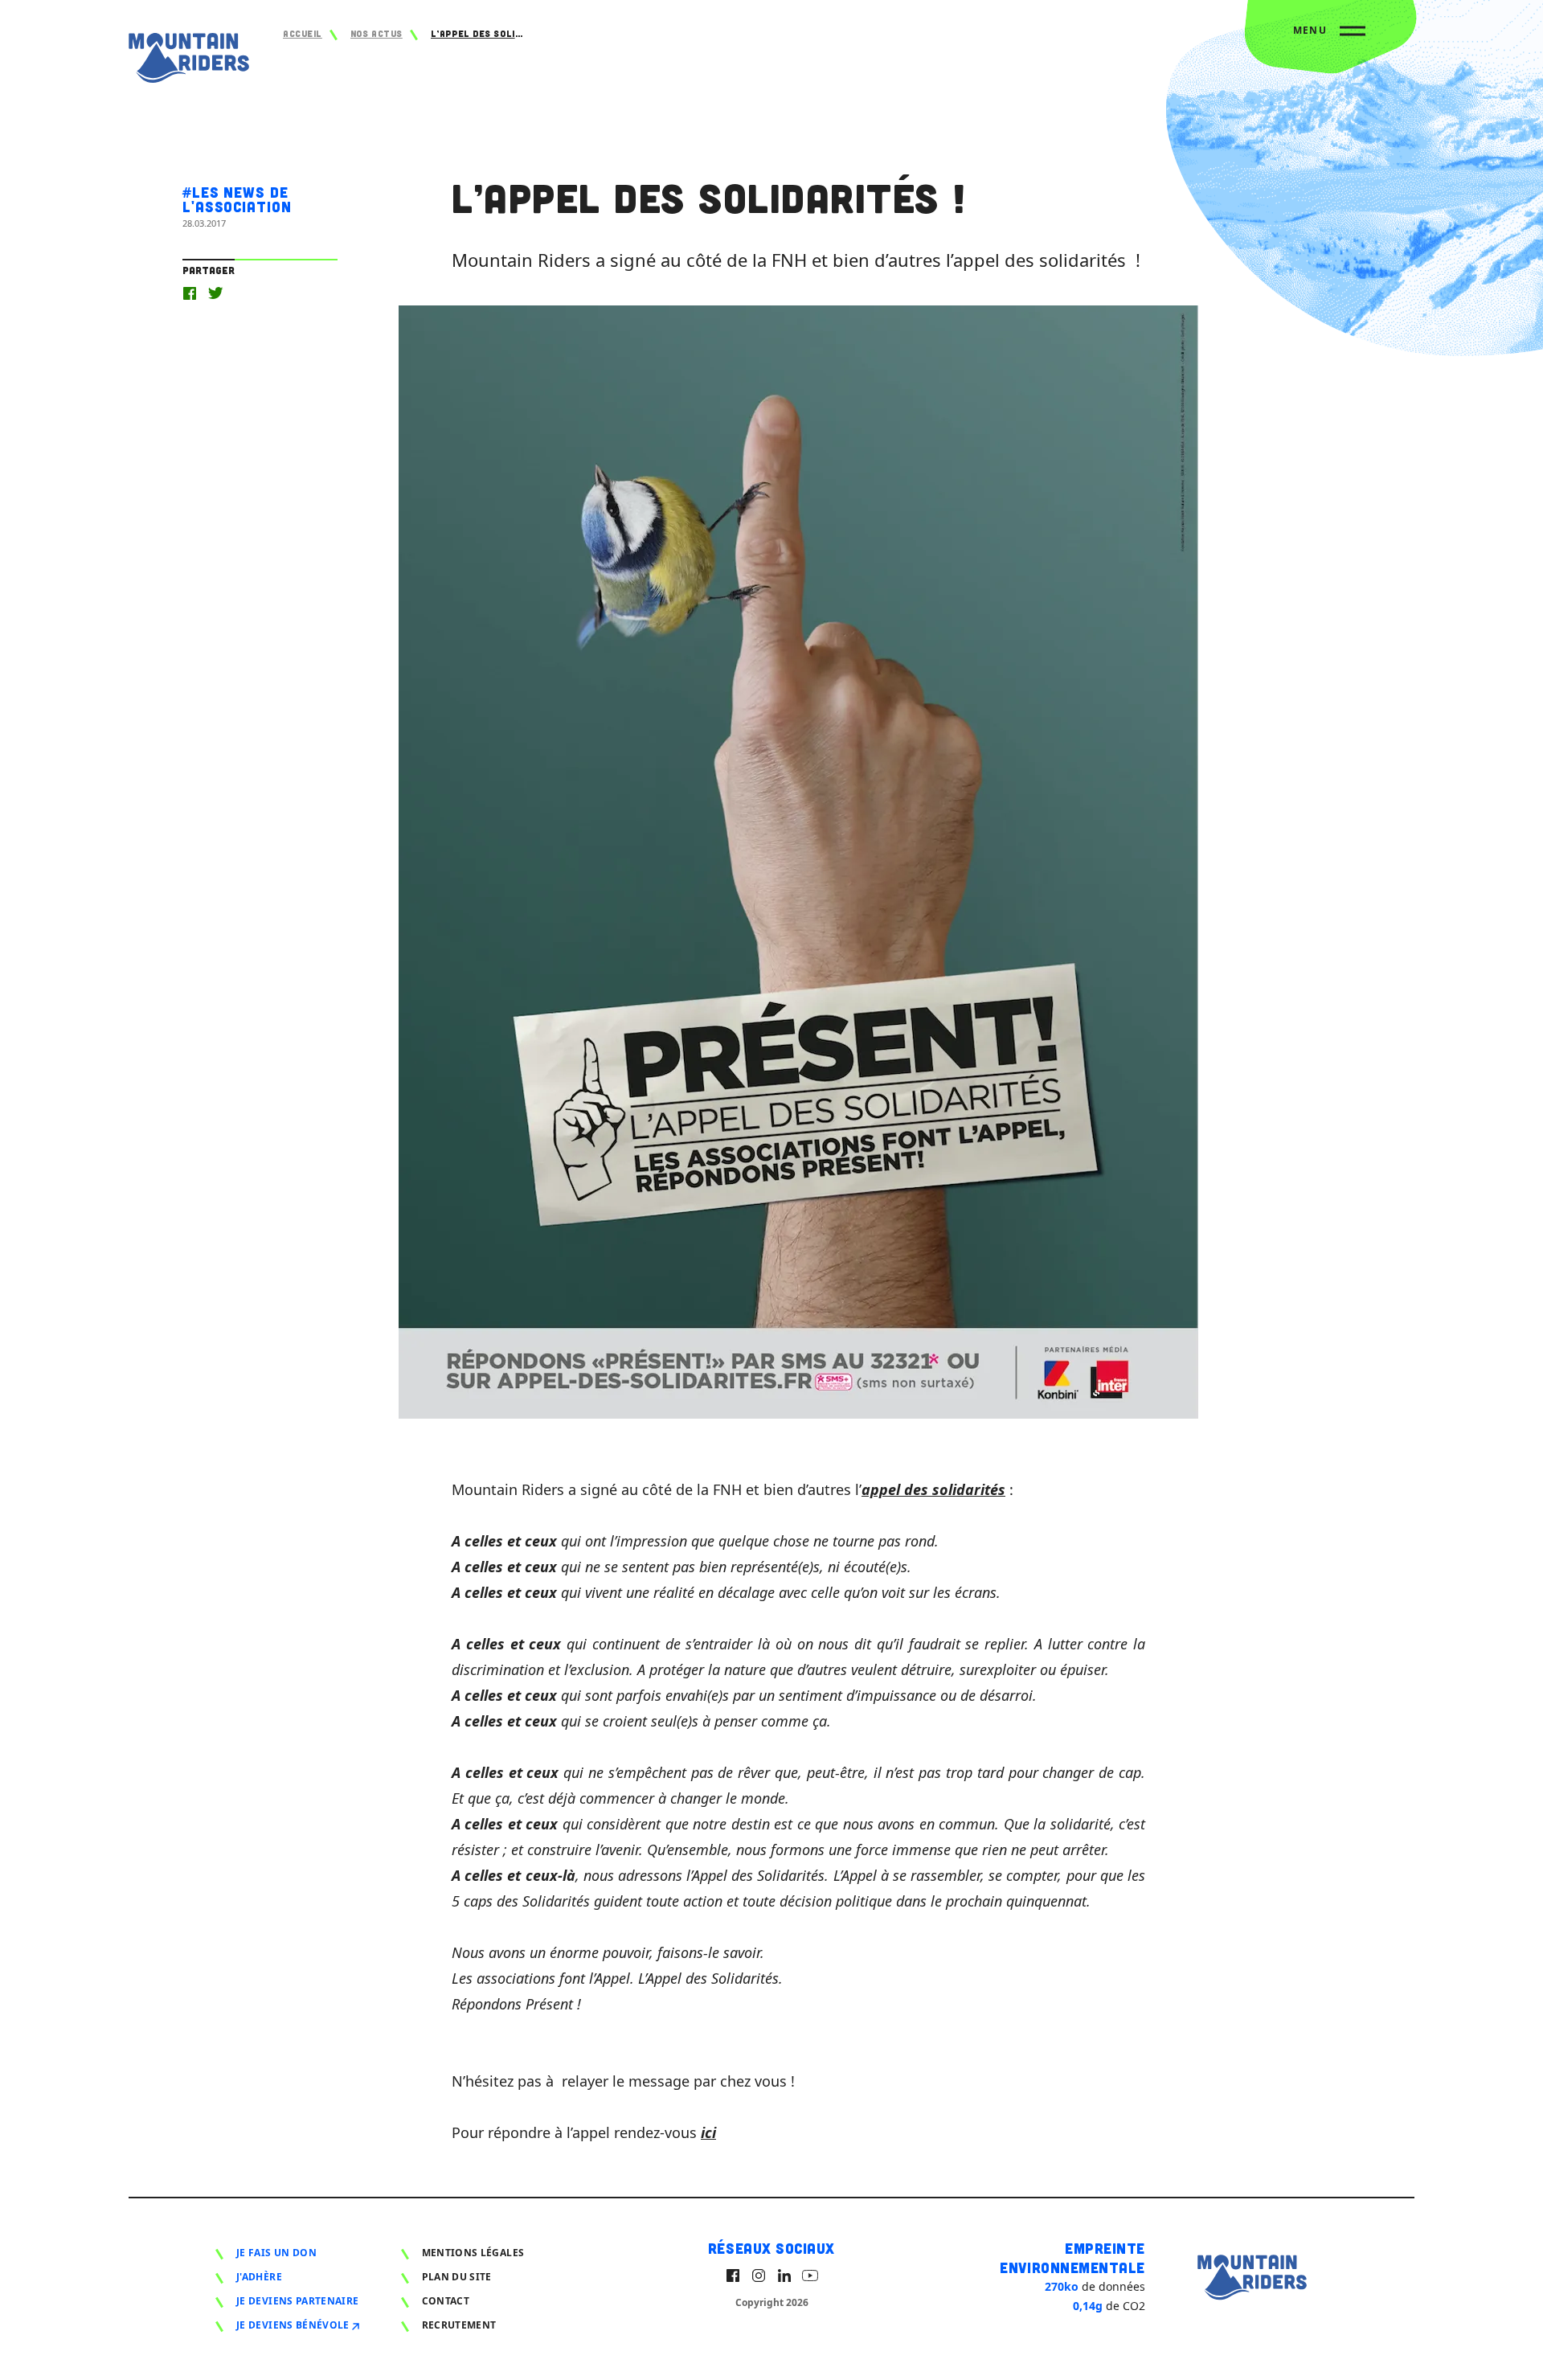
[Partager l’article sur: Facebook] (190, 293)
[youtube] (810, 2276)
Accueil (303, 33)
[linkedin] (784, 2276)
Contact (446, 2301)
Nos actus (377, 33)
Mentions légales (473, 2253)
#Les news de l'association (237, 199)
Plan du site (457, 2277)
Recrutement (459, 2325)
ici (708, 2132)
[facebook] (733, 2276)
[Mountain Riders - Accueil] (189, 61)
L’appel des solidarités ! (479, 33)
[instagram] (759, 2276)
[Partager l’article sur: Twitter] (215, 293)
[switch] (1329, 37)
